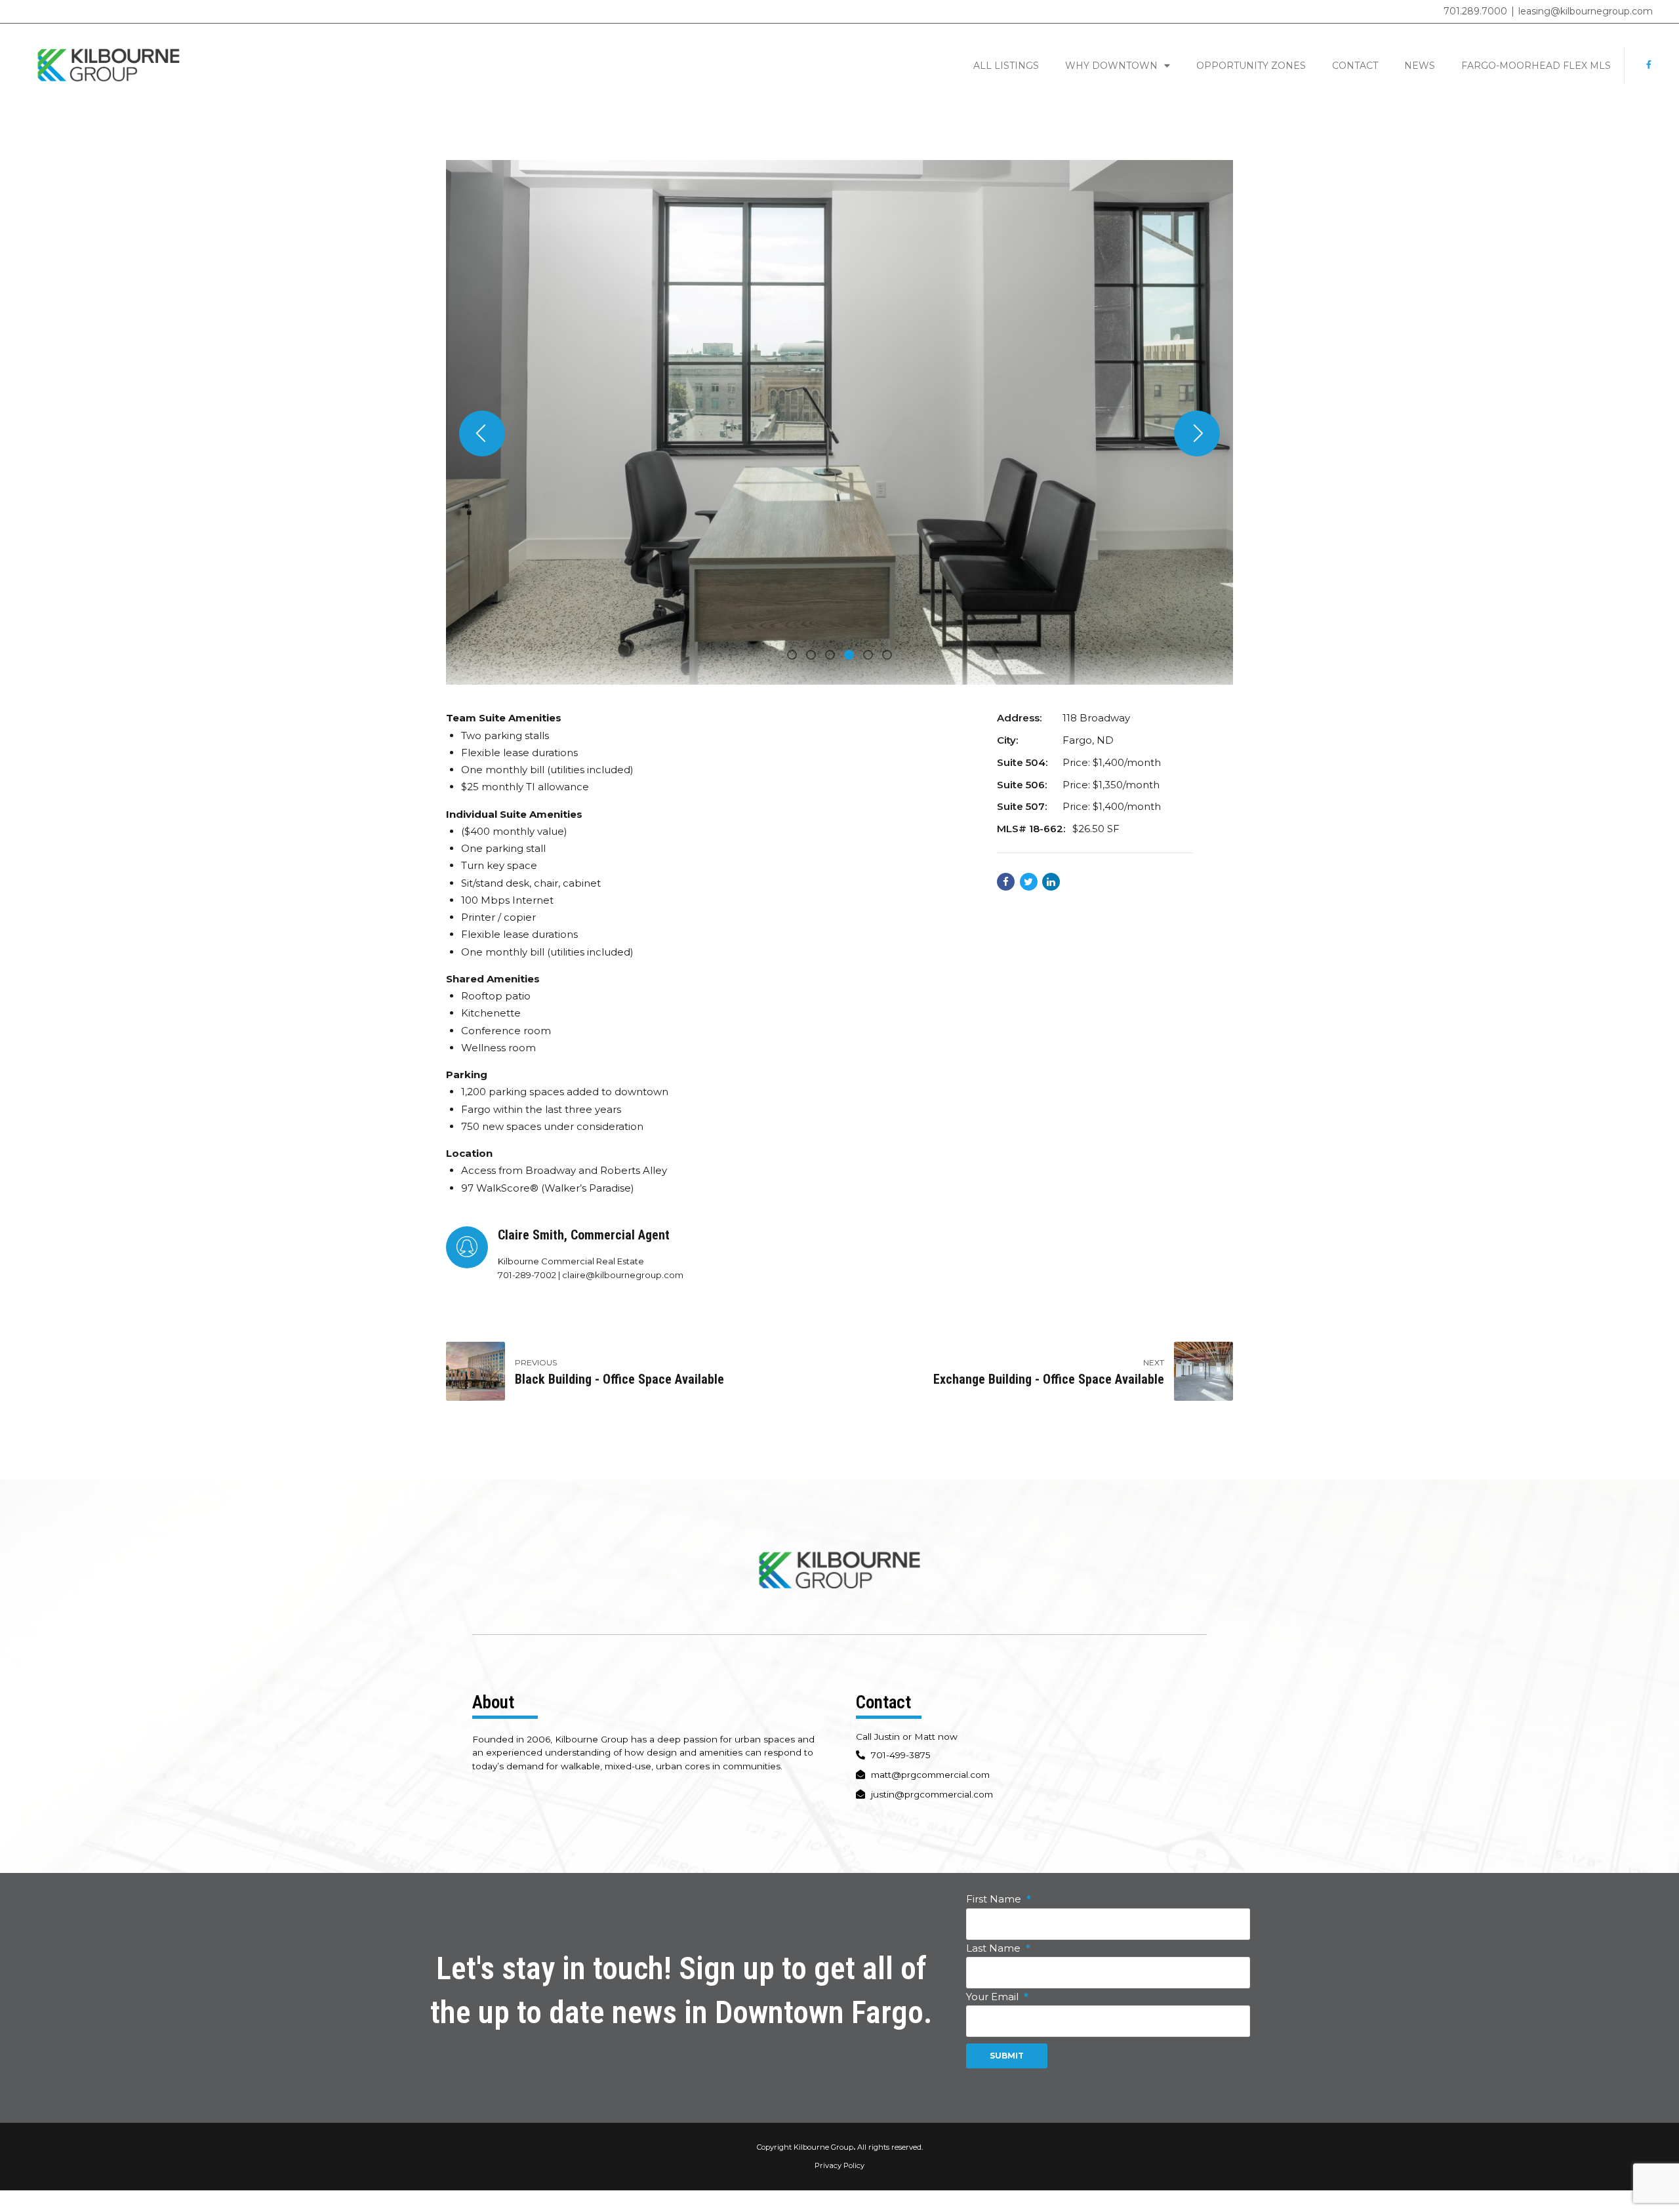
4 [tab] (852, 656)
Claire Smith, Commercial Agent (584, 1235)
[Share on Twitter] (1029, 882)
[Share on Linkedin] (1051, 882)
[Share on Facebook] (1006, 882)
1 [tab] (795, 656)
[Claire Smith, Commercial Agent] (467, 1247)
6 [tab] (890, 656)
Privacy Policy (839, 2165)
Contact (1355, 66)
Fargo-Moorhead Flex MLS (1536, 66)
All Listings (1006, 66)
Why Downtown (1111, 66)
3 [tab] (833, 656)
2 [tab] (814, 656)
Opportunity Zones (1251, 66)
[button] (482, 433)
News (1420, 66)
